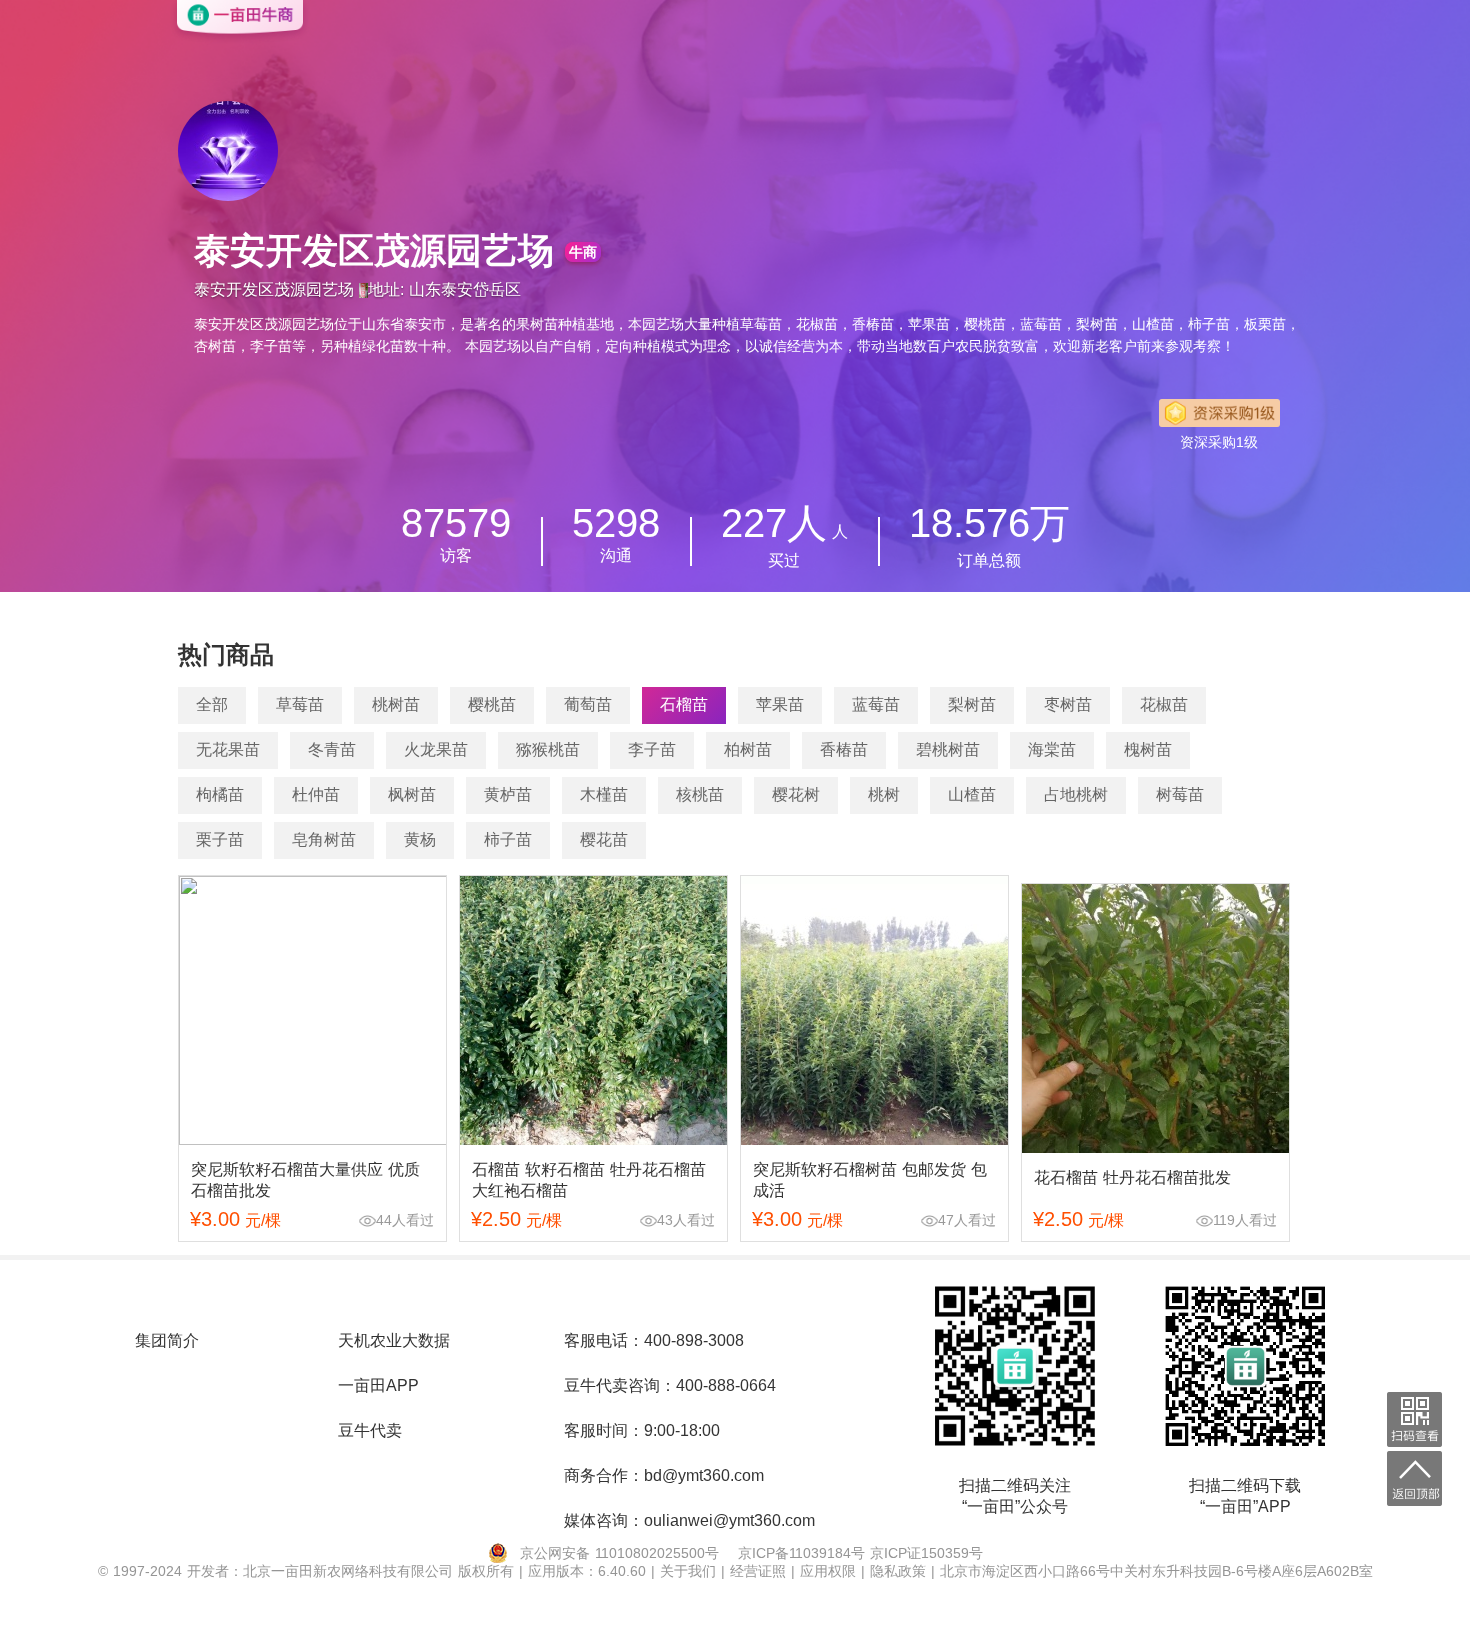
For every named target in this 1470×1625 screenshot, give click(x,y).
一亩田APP (378, 1385)
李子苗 (652, 749)
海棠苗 (1052, 749)
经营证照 (760, 1571)
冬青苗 (332, 749)
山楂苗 (972, 794)
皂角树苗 (324, 839)
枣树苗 (1068, 704)
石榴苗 (684, 704)
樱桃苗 (492, 704)
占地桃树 (1076, 794)
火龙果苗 (436, 749)
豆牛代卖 (370, 1430)
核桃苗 (700, 794)
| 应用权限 (826, 1571)
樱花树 (796, 794)
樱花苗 (604, 839)
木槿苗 (604, 794)
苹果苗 (780, 704)
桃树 (884, 794)
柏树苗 (748, 749)
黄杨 (420, 839)
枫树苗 (412, 794)
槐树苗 (1148, 749)
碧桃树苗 (948, 749)
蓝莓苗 (876, 704)
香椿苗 (844, 749)
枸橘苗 (220, 794)
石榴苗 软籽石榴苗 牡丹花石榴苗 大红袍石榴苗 (589, 1180)
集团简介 (167, 1340)
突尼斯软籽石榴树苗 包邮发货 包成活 (870, 1180)
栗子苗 (220, 839)
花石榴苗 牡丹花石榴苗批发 (1132, 1177)
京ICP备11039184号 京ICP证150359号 (860, 1553)
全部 (212, 704)
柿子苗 (508, 839)
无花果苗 (228, 749)
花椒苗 (1164, 704)
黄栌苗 (508, 794)
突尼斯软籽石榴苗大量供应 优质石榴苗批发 (305, 1180)
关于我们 (690, 1571)
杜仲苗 (316, 794)
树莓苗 (1180, 794)
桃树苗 (396, 704)
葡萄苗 (588, 704)
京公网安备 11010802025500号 (619, 1553)
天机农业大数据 (394, 1340)
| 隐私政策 (896, 1571)
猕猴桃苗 (548, 749)
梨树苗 (972, 704)
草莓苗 (300, 704)
